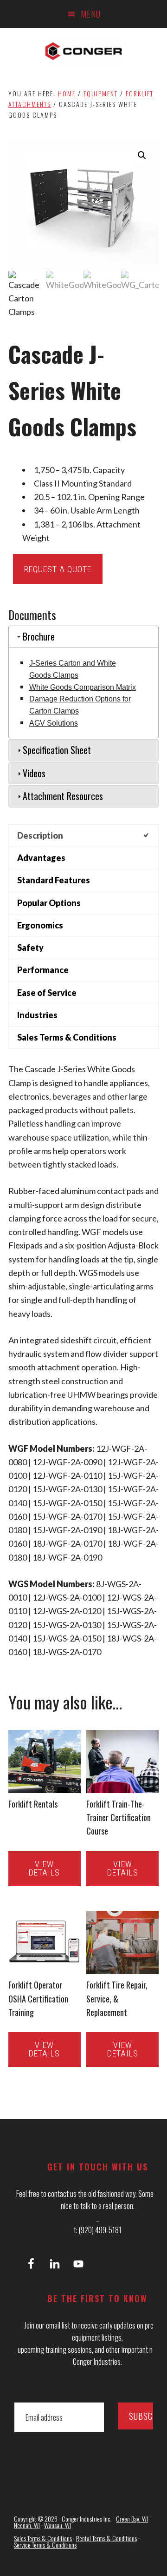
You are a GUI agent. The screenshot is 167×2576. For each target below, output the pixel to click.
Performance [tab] (43, 970)
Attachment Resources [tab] (63, 796)
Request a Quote (58, 569)
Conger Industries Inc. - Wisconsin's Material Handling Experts (83, 51)
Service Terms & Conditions (45, 2545)
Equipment (101, 93)
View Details (44, 1868)
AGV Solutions (54, 723)
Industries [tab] (37, 1015)
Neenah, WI (27, 2525)
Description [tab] (40, 835)
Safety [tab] (30, 948)
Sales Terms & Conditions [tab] (67, 1037)
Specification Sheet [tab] (57, 750)
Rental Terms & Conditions (106, 2538)
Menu (91, 14)
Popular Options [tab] (49, 903)
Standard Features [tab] (54, 880)
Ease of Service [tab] (47, 993)
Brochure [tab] (39, 636)
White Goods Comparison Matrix (83, 687)
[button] (142, 155)
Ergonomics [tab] (40, 925)
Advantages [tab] (41, 858)
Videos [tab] (34, 773)
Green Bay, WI (132, 2519)
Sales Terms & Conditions (43, 2538)
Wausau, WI (58, 2525)
